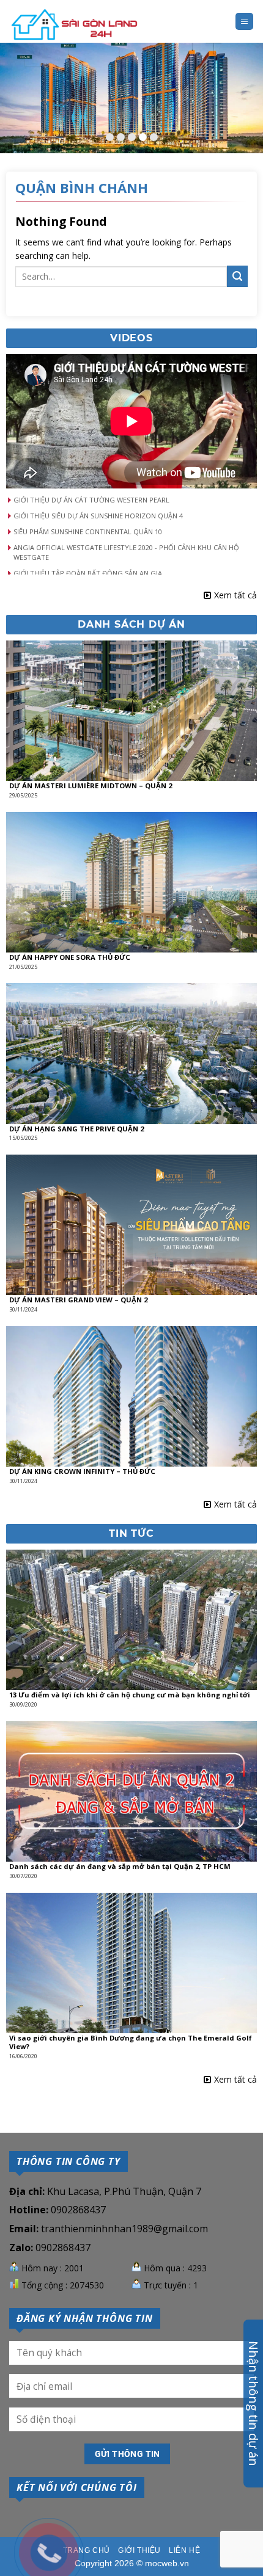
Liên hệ (184, 2550)
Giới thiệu (139, 2550)
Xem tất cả (235, 595)
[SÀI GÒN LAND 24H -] (74, 26)
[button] (131, 500)
